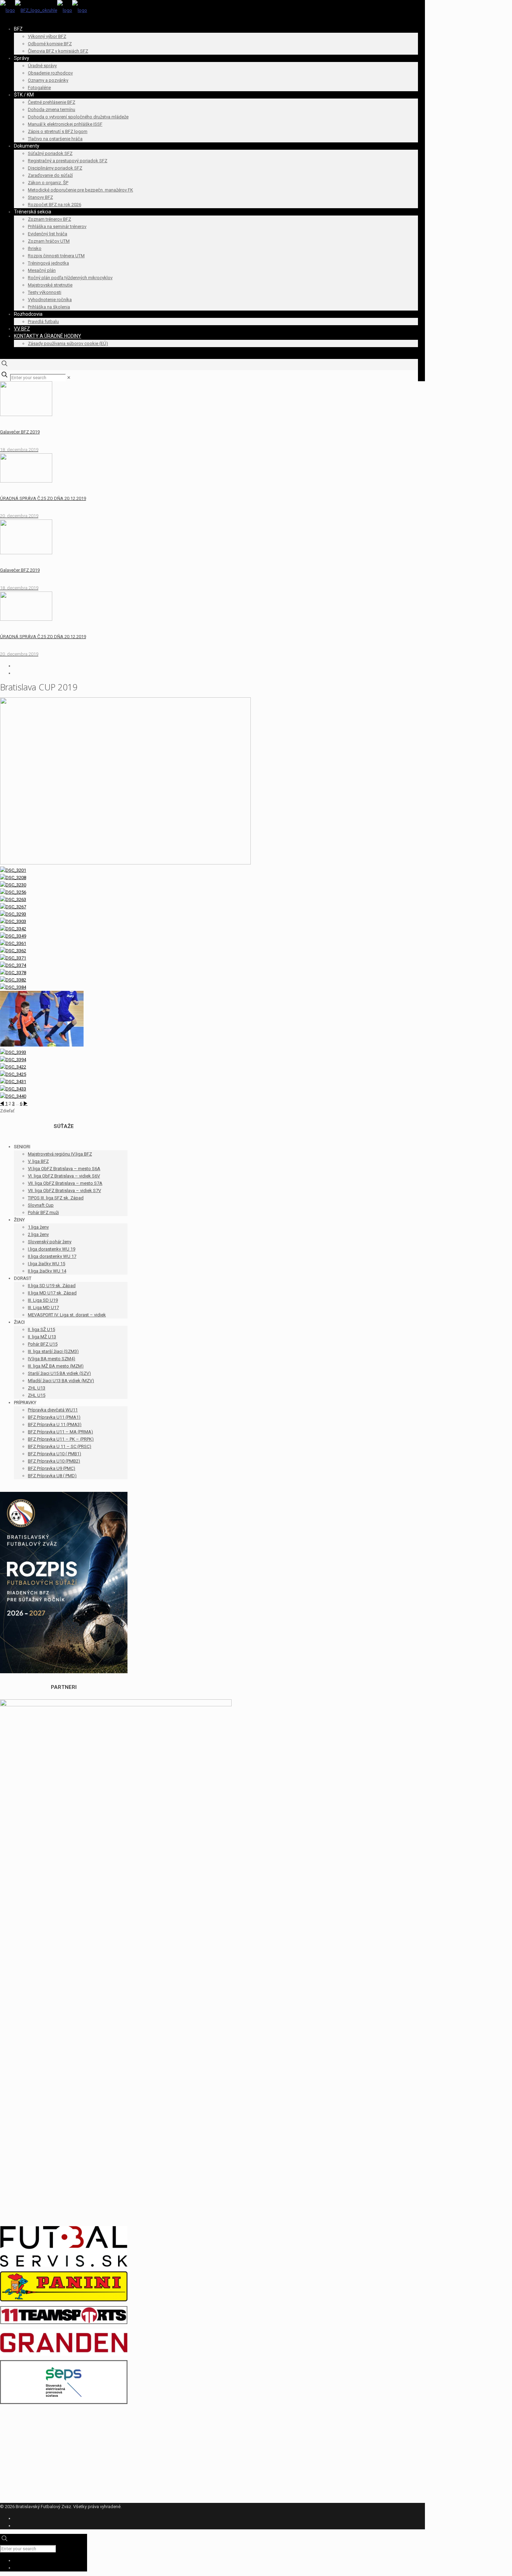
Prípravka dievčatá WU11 (53, 1410)
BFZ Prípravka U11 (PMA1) (54, 1417)
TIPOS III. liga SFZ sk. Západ (56, 1198)
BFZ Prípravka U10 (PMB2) (54, 1461)
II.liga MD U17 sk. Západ (52, 1293)
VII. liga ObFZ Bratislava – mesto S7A (65, 1183)
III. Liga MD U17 (43, 1307)
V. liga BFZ (38, 1161)
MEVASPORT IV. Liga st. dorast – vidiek (67, 1315)
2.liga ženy (38, 1234)
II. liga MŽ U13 (42, 1337)
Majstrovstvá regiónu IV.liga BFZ (60, 1154)
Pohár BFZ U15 (43, 1344)
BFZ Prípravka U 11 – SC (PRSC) (60, 1446)
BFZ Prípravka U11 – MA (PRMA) (60, 1432)
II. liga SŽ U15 (41, 1329)
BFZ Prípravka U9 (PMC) (52, 1468)
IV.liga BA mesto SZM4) (52, 1359)
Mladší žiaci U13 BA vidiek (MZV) (61, 1381)
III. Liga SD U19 (43, 1300)
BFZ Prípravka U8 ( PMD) (52, 1476)
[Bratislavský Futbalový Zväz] (44, 10)
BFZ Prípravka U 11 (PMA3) (55, 1424)
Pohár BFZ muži (43, 1212)
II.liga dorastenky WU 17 (52, 1256)
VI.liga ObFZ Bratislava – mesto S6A (64, 1169)
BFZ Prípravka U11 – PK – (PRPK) (61, 1439)
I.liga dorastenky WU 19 (52, 1249)
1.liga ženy (38, 1227)
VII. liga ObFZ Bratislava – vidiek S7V (64, 1191)
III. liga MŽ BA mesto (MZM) (56, 1366)
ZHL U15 (37, 1395)
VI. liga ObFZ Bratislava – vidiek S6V (64, 1176)
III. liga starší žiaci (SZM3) (53, 1351)
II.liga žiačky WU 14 (47, 1271)
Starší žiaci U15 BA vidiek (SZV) (59, 1373)
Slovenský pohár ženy (50, 1242)
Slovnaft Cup (41, 1205)
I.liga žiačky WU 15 (46, 1264)
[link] (69, 378)
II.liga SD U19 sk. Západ (52, 1286)
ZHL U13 (37, 1388)
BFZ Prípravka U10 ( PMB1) (55, 1454)
